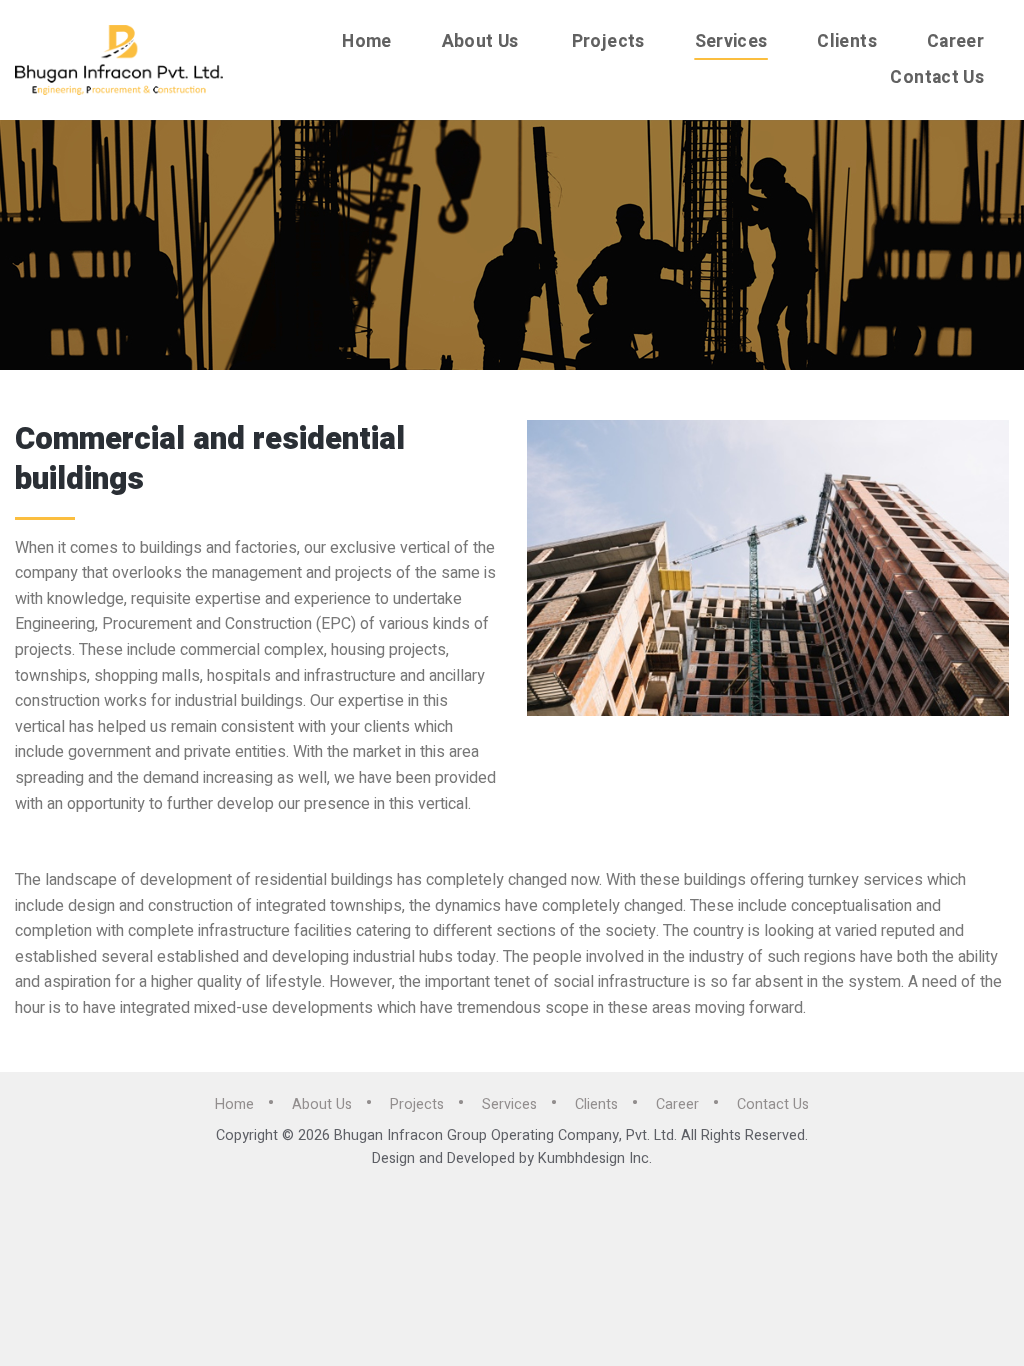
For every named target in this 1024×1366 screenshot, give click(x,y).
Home (366, 41)
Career (955, 41)
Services (731, 41)
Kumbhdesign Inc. (595, 1158)
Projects (608, 41)
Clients (846, 41)
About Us (480, 41)
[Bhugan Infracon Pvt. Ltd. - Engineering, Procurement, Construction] (119, 60)
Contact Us (937, 77)
